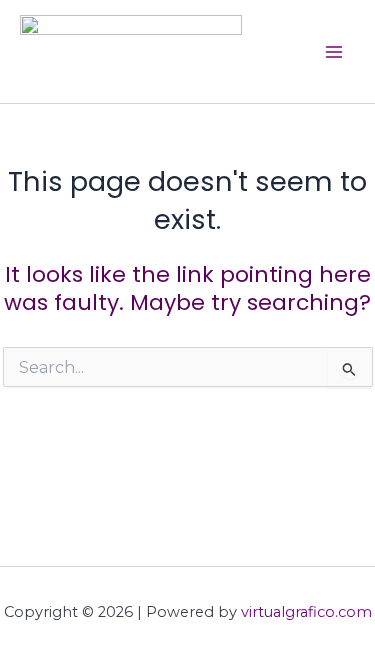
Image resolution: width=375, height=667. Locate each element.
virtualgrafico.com (306, 612)
